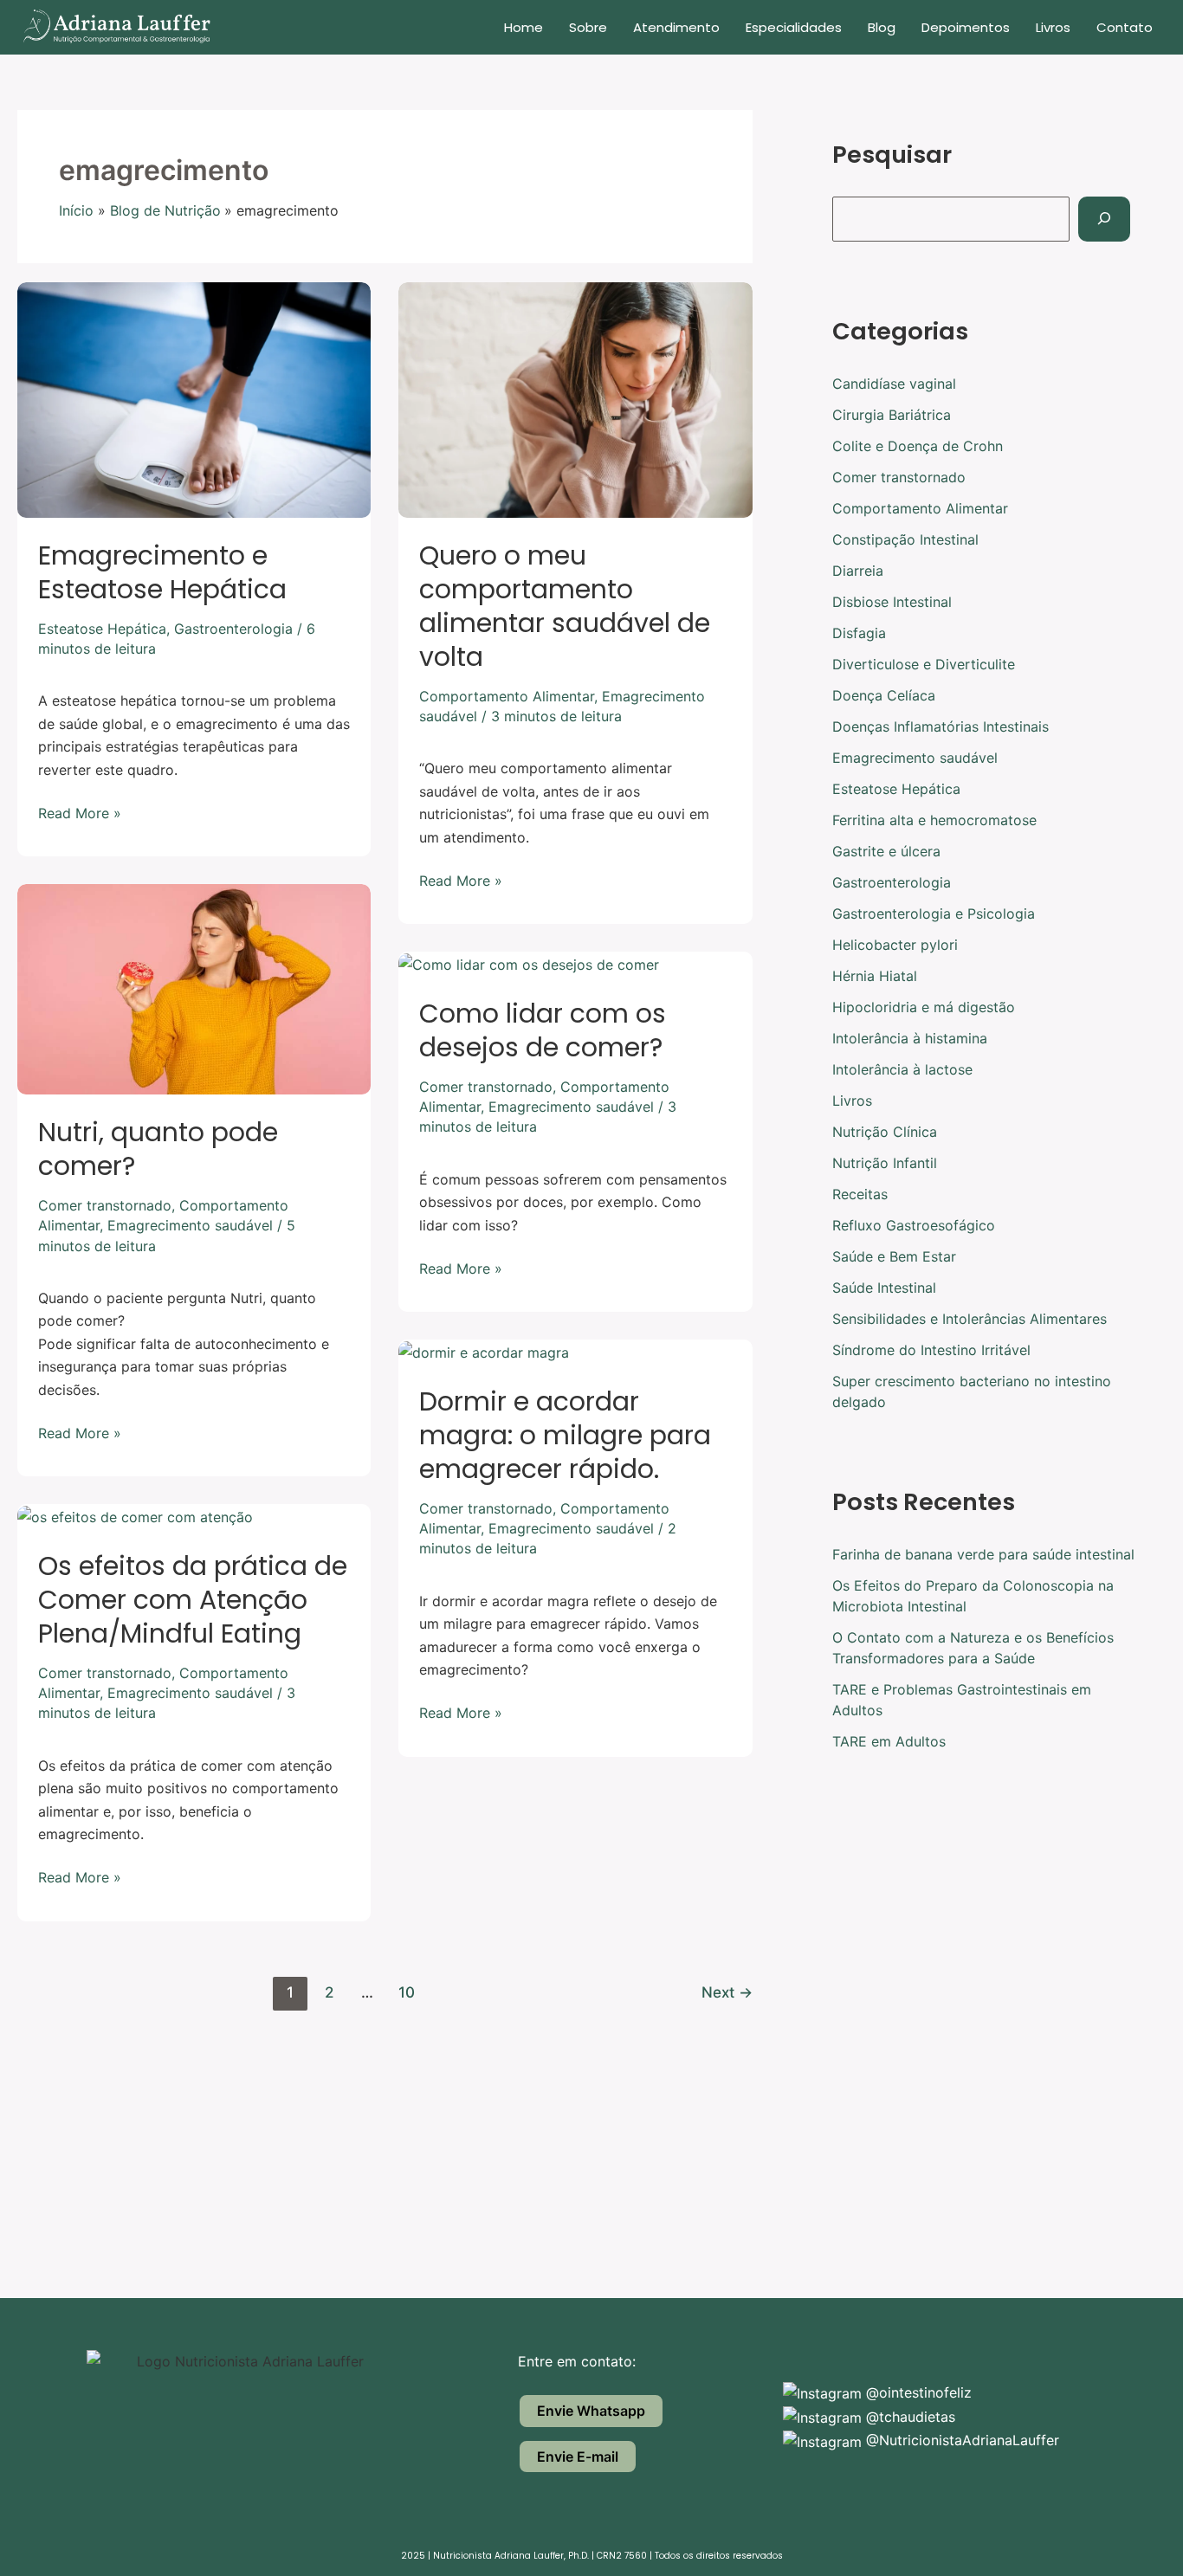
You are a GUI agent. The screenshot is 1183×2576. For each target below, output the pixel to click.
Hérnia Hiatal (875, 976)
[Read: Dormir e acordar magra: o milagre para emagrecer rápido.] (484, 1351)
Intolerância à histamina (910, 1038)
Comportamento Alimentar (507, 696)
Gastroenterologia (233, 629)
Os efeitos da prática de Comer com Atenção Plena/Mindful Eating (193, 1600)
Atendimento (676, 27)
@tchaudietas (908, 2417)
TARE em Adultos (889, 1741)
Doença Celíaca (884, 695)
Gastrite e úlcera (886, 851)
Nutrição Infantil (885, 1163)
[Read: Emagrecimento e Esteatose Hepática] (194, 398)
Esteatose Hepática (102, 629)
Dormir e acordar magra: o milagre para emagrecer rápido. (565, 1435)
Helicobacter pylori (895, 945)
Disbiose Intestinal (892, 602)
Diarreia (858, 571)
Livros (1053, 27)
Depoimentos (966, 27)
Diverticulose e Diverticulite (924, 664)
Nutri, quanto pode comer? (158, 1149)
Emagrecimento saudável (190, 1225)
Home (524, 27)
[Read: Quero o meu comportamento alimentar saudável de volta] (575, 398)
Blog (882, 27)
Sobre (588, 27)
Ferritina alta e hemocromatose (934, 820)
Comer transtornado (105, 1205)
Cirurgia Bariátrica (892, 415)
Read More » (80, 812)
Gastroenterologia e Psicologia (934, 914)
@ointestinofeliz (917, 2392)
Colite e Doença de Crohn (918, 446)
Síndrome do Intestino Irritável (931, 1350)
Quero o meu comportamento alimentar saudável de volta (565, 606)
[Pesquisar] (1104, 219)
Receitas (860, 1194)
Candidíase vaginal (894, 384)
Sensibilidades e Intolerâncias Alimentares (970, 1319)
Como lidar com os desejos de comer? (543, 1030)
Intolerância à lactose (902, 1069)
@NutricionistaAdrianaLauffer (960, 2440)
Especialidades (794, 27)
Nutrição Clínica (885, 1132)
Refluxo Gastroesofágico (914, 1225)
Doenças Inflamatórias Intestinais (941, 726)
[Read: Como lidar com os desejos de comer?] (529, 963)
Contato (1125, 27)
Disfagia (859, 633)
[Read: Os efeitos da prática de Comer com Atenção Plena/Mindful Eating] (135, 1515)
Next (727, 1992)
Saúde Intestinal (884, 1288)
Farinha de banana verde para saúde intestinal (983, 1554)
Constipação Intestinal (905, 539)
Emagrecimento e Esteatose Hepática (162, 572)
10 (407, 1992)
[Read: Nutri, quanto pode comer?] (194, 988)
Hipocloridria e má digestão (924, 1007)
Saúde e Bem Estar (894, 1256)
